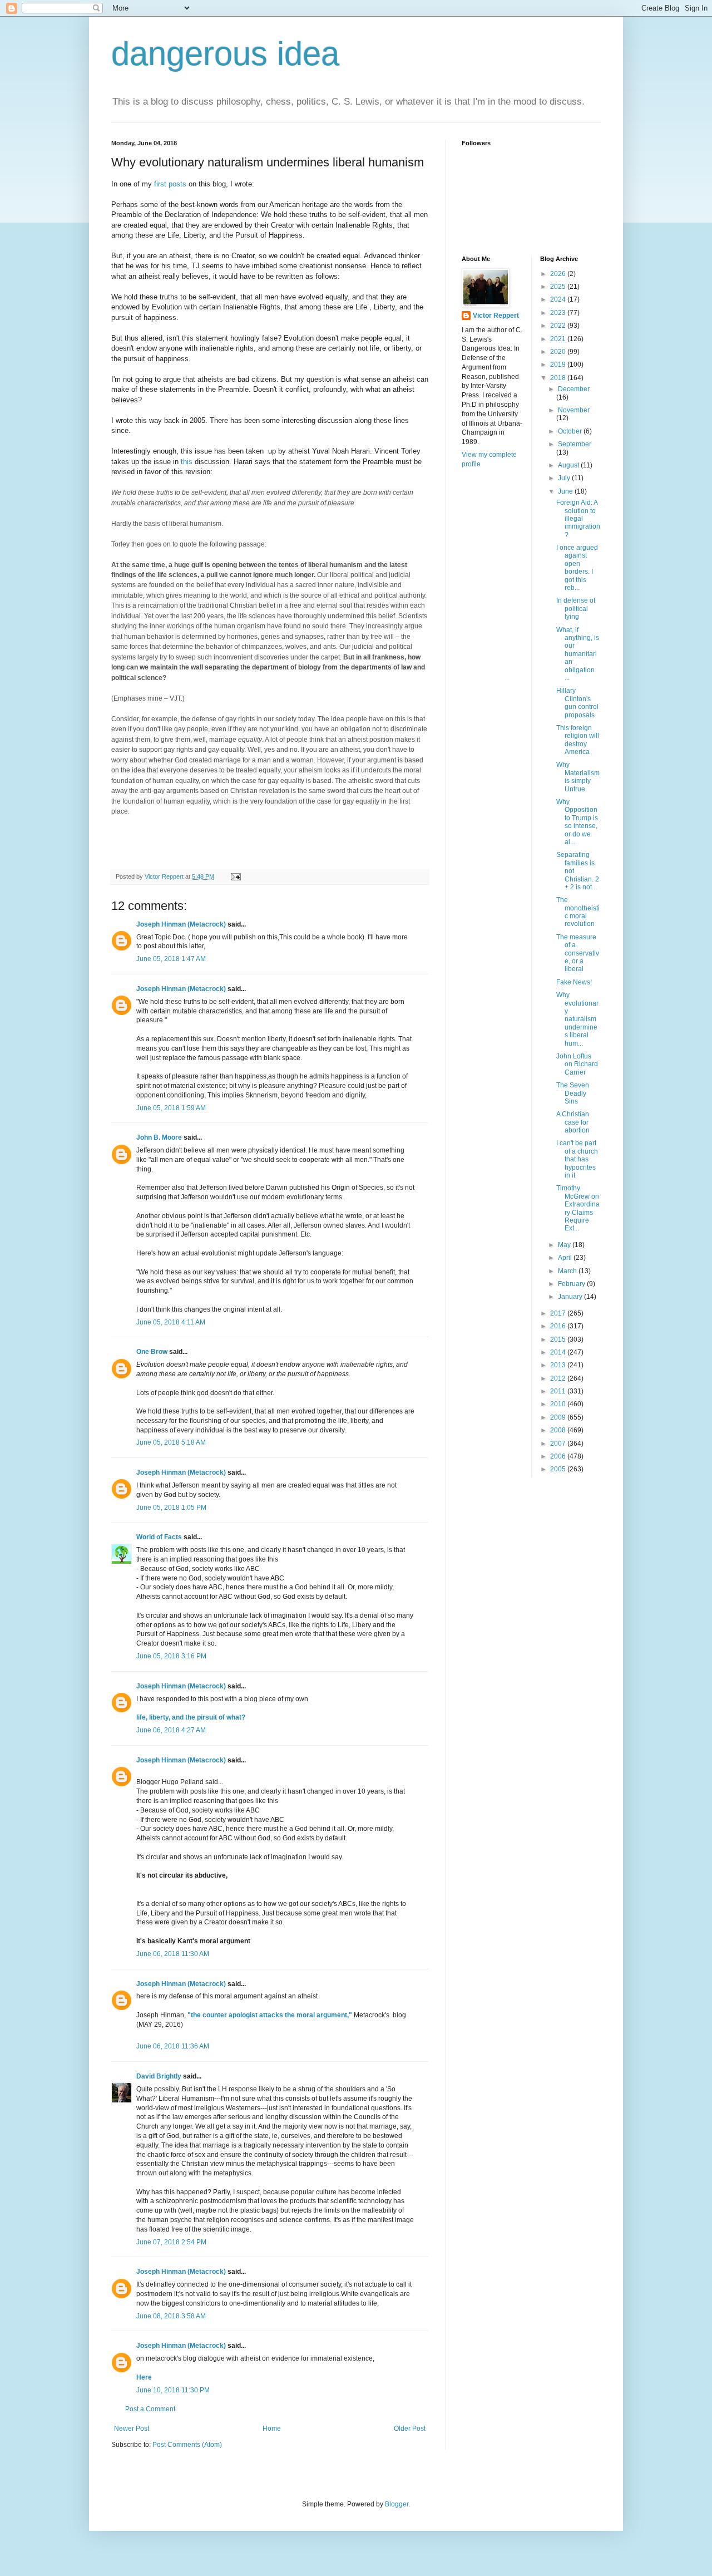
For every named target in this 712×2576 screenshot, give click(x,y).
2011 (559, 1391)
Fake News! (574, 982)
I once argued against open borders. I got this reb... (577, 568)
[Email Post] (235, 876)
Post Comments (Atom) (187, 2445)
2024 (559, 299)
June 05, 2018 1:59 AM (171, 1108)
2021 (559, 339)
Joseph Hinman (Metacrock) (181, 924)
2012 (559, 1378)
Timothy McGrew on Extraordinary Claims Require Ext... (578, 1208)
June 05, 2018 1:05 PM (171, 1508)
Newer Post (132, 2429)
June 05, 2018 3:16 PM (171, 1656)
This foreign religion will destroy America (578, 740)
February (572, 1284)
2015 (559, 1339)
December (574, 389)
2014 (559, 1352)
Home (272, 2429)
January (571, 1297)
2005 (559, 1469)
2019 (559, 365)
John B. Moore (159, 1137)
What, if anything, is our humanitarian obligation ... (578, 654)
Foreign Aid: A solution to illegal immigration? (578, 519)
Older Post (410, 2429)
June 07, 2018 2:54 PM (171, 2242)
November (574, 410)
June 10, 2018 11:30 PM (173, 2390)
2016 (559, 1326)
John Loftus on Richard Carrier (577, 1064)
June (566, 491)
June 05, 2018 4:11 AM (171, 1322)
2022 (559, 326)
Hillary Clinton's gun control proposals (577, 703)
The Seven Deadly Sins (573, 1093)
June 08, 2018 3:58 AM (171, 2316)
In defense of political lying (576, 609)
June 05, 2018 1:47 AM (171, 959)
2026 (559, 274)
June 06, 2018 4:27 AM (171, 1730)
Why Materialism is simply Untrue (578, 777)
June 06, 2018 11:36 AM (173, 2046)
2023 (559, 313)
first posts (170, 184)
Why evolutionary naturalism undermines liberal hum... (577, 1019)
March (568, 1271)
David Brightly (159, 2076)
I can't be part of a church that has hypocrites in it (577, 1159)
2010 (559, 1404)
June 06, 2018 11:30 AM (173, 1954)
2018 (559, 378)
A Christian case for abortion (573, 1122)
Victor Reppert (496, 316)
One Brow (152, 1352)
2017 (559, 1313)
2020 (559, 352)
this (186, 462)
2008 (559, 1430)
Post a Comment (150, 2409)
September (575, 444)
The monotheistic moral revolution (578, 912)
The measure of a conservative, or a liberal (578, 953)
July (565, 478)
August (569, 465)
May (565, 1245)
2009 (559, 1417)
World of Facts (159, 1537)
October (571, 431)
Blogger (397, 2504)
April (566, 1258)
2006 (559, 1456)
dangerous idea (225, 54)
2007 (559, 1444)
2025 (559, 287)
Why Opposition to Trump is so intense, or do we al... (577, 822)
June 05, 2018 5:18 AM (171, 1442)
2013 (559, 1365)
